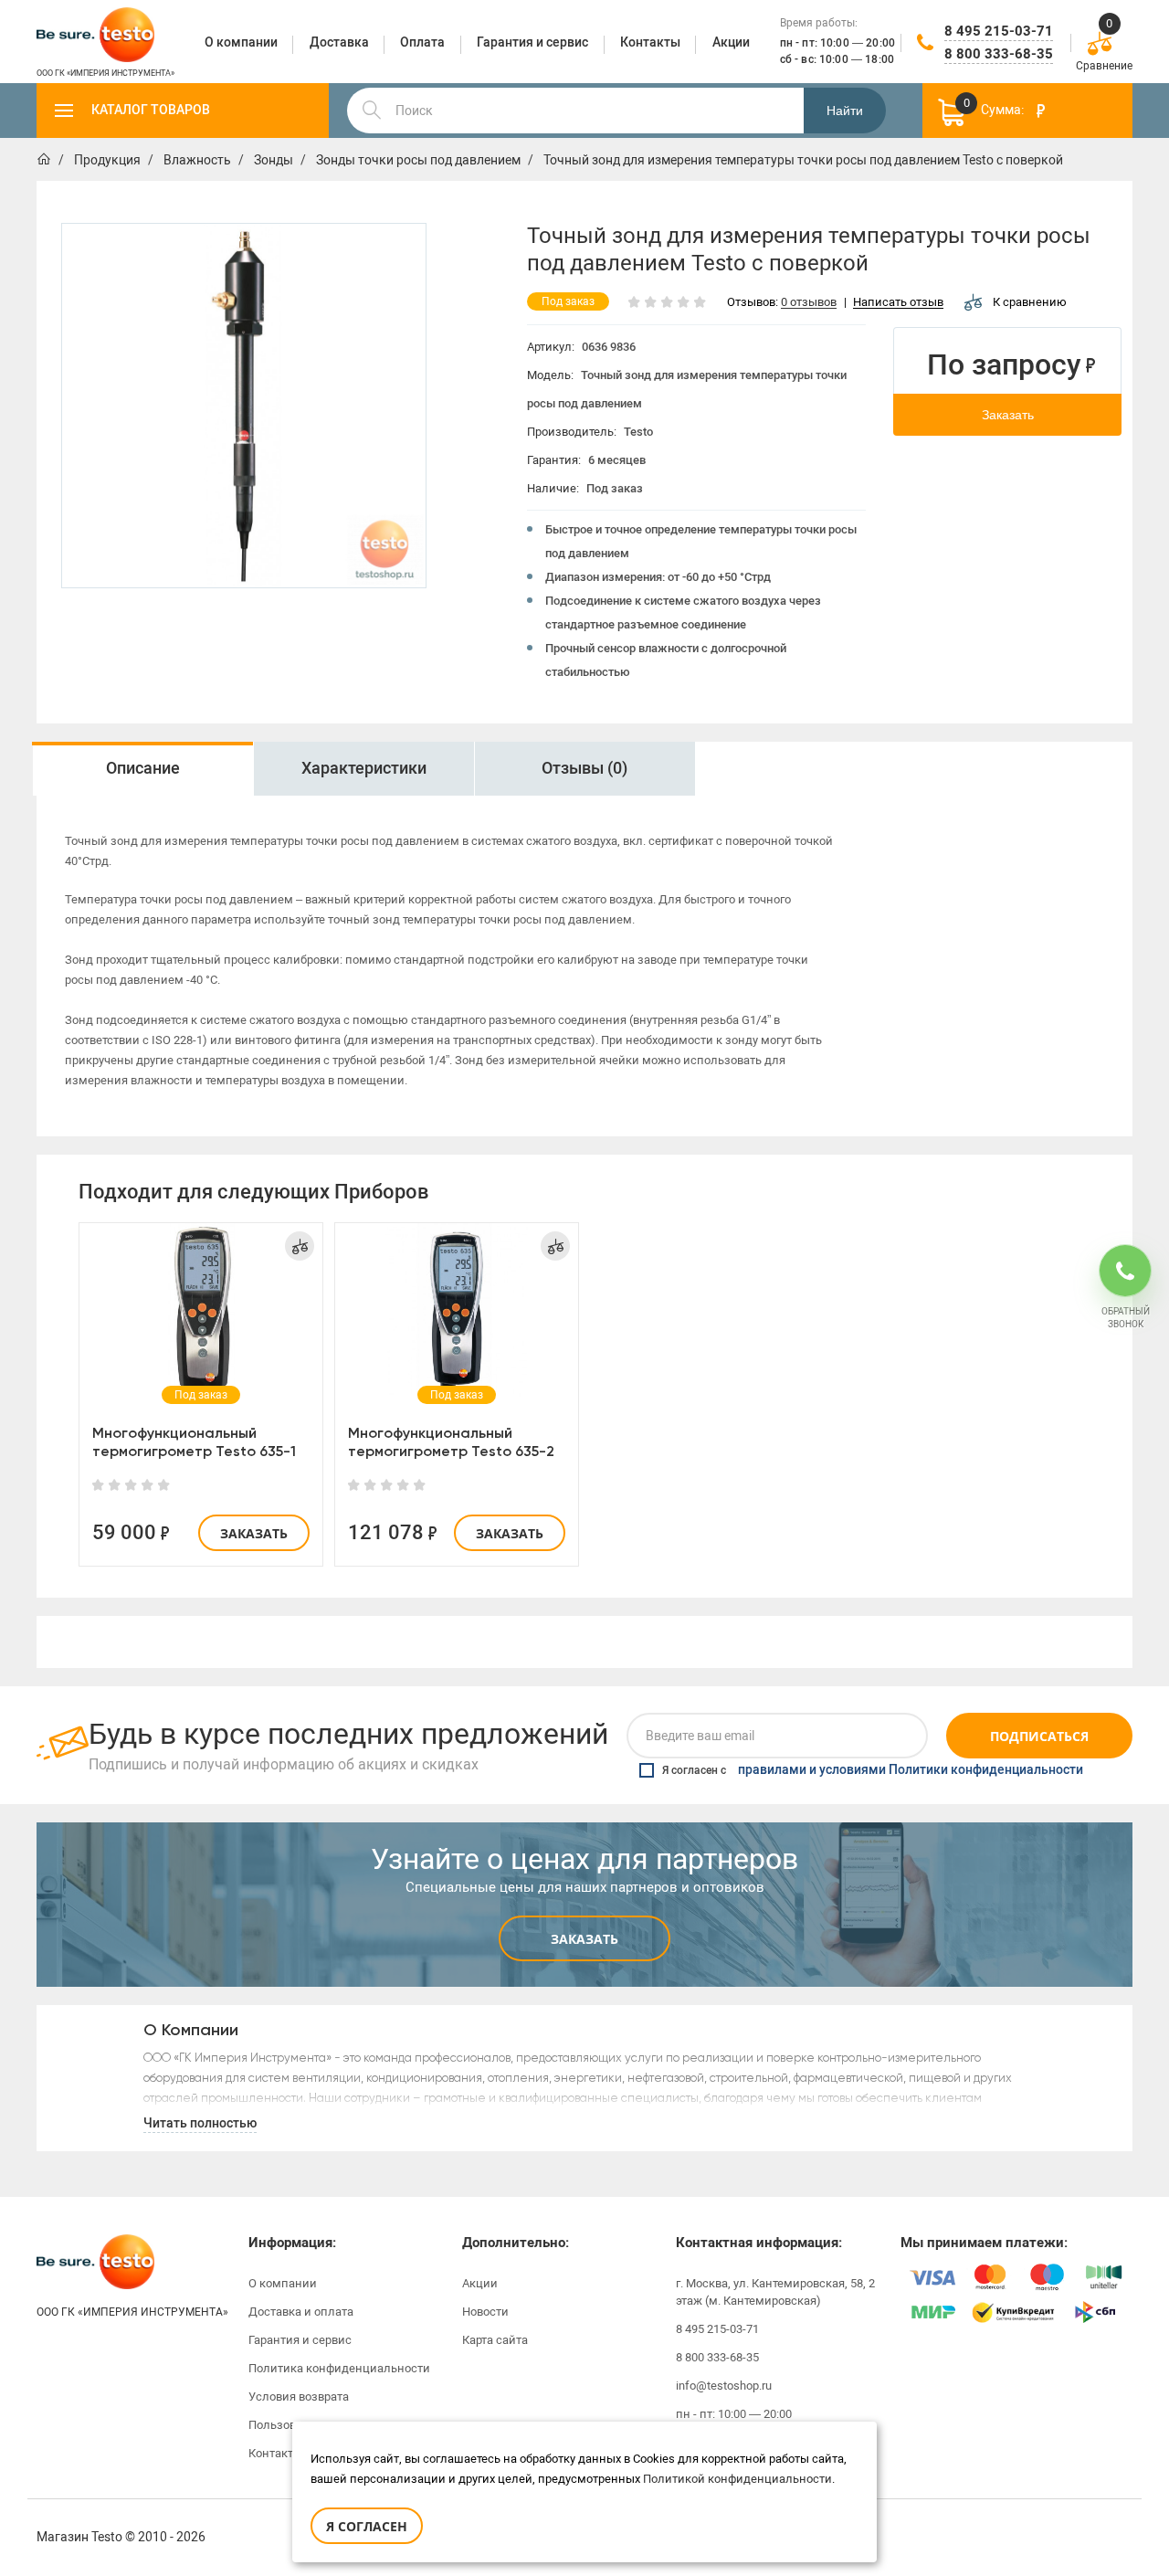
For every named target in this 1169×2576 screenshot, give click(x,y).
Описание (143, 768)
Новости (485, 2312)
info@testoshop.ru (724, 2386)
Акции (480, 2283)
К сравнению (1030, 302)
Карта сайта (495, 2340)
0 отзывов (809, 303)
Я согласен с (873, 1770)
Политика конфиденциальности (339, 2368)
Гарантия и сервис (300, 2340)
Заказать (1008, 415)
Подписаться (1039, 1736)
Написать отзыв (898, 303)
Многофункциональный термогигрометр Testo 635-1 (194, 1442)
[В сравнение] (300, 1246)
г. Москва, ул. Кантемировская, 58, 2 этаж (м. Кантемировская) (775, 2292)
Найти (845, 111)
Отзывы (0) (584, 768)
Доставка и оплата (301, 2312)
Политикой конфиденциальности (737, 2479)
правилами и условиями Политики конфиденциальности (911, 1770)
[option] (142, 769)
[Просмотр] (201, 1310)
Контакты (275, 2453)
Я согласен (367, 2526)
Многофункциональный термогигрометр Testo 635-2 (451, 1442)
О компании (283, 2283)
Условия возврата (299, 2397)
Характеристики (364, 768)
